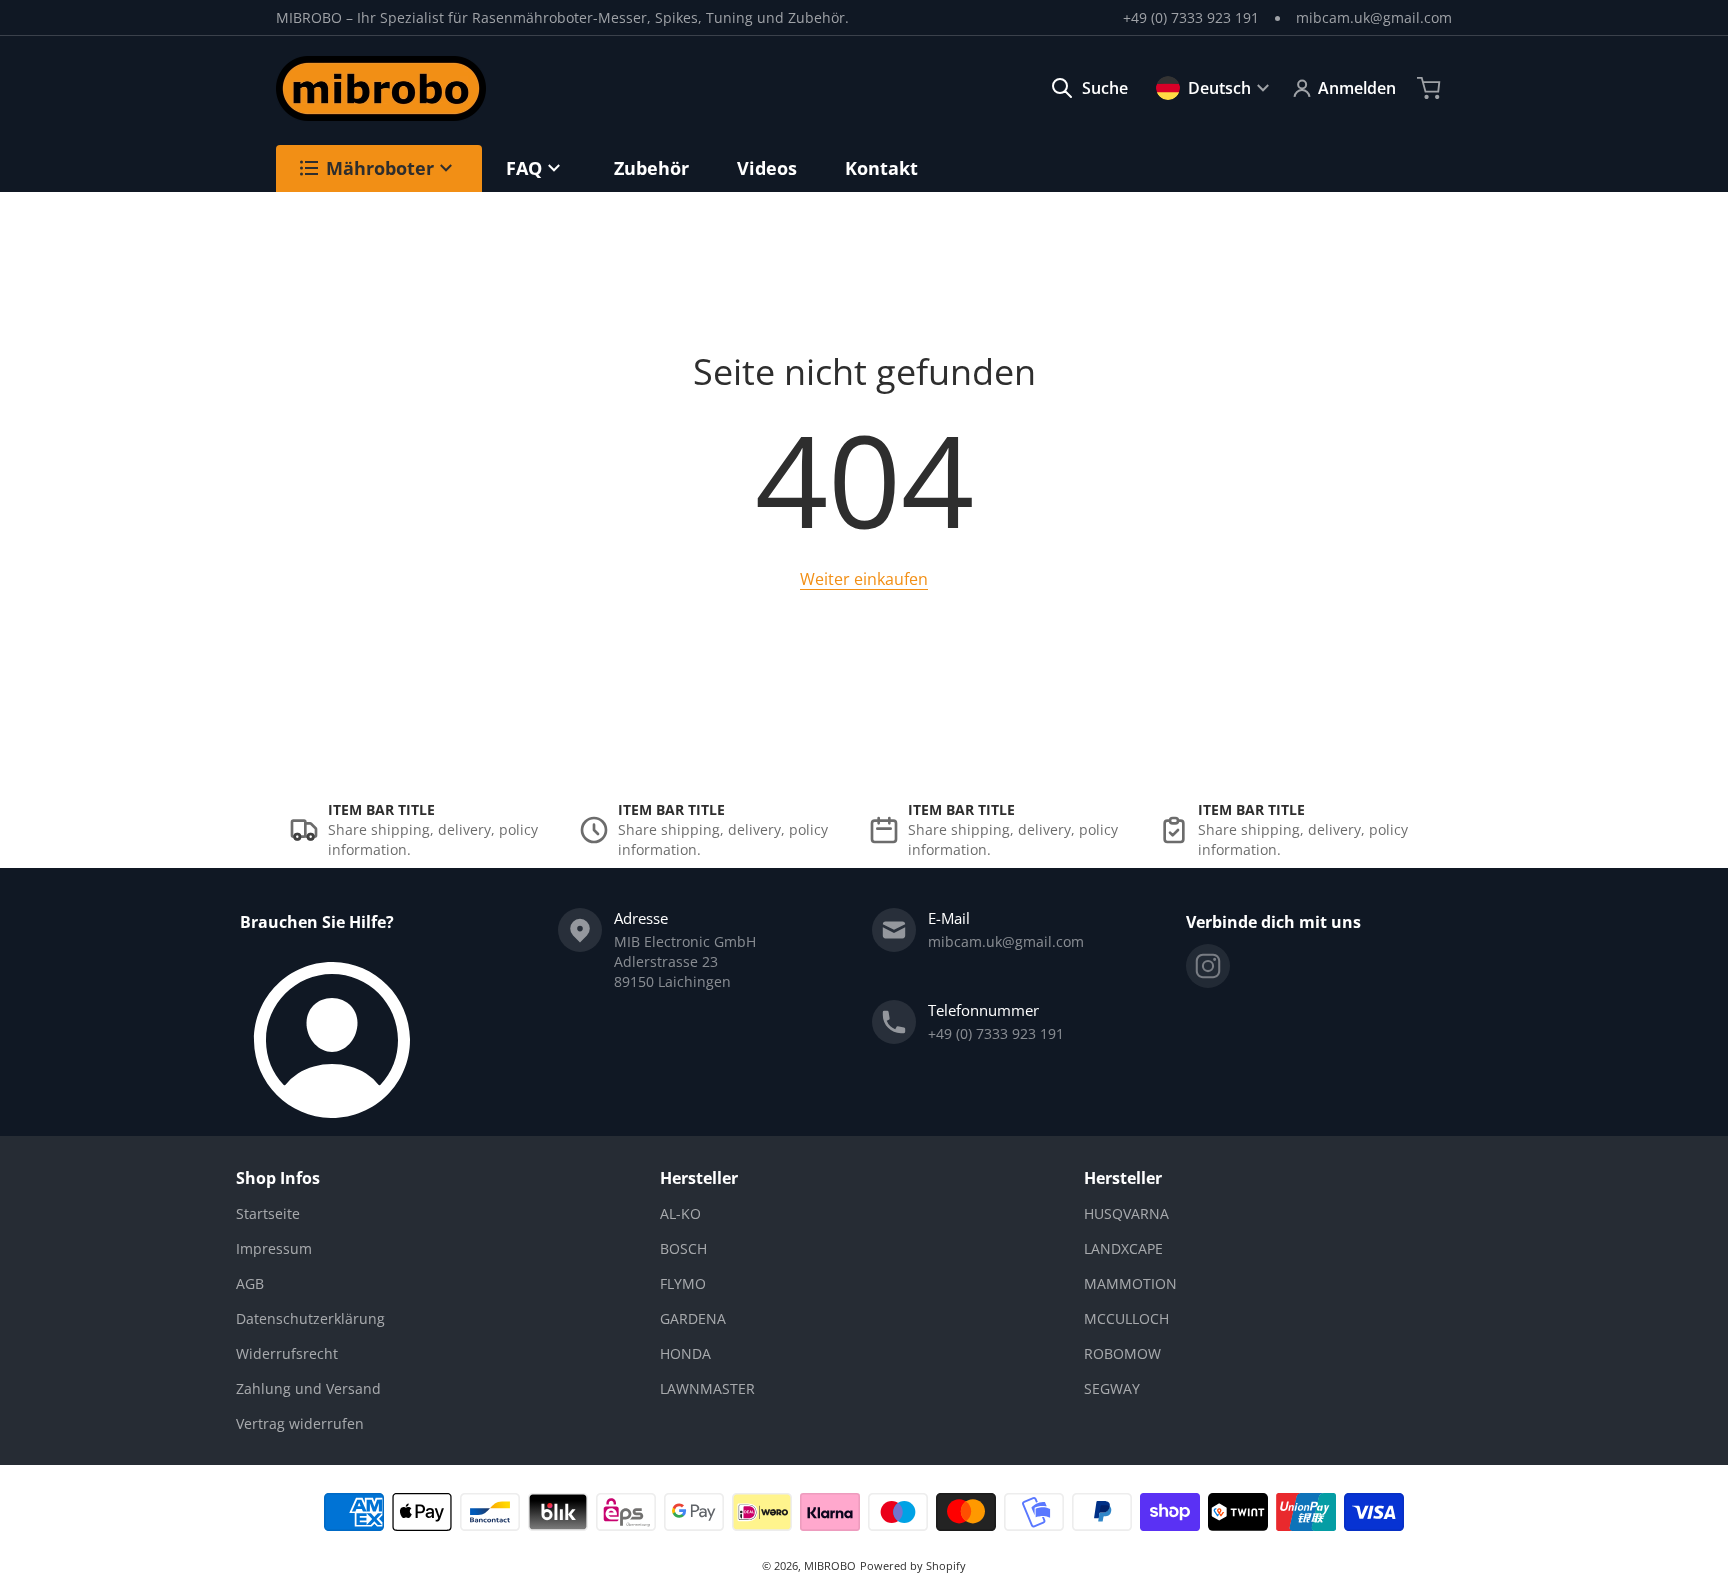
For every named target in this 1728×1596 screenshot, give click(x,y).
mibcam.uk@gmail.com (1374, 17)
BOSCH (683, 1248)
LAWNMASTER (707, 1388)
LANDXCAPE (1123, 1248)
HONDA (685, 1353)
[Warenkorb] (1431, 88)
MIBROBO (830, 1565)
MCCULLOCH (1126, 1318)
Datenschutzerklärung (310, 1318)
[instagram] (1208, 966)
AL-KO (680, 1213)
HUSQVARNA (1126, 1213)
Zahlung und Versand (308, 1388)
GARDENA (693, 1318)
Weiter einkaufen (864, 579)
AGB (250, 1283)
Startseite (268, 1213)
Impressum (274, 1248)
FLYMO (683, 1283)
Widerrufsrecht (287, 1353)
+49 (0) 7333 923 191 (1191, 17)
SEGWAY (1112, 1388)
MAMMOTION (1130, 1283)
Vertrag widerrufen (300, 1423)
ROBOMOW (1122, 1353)
